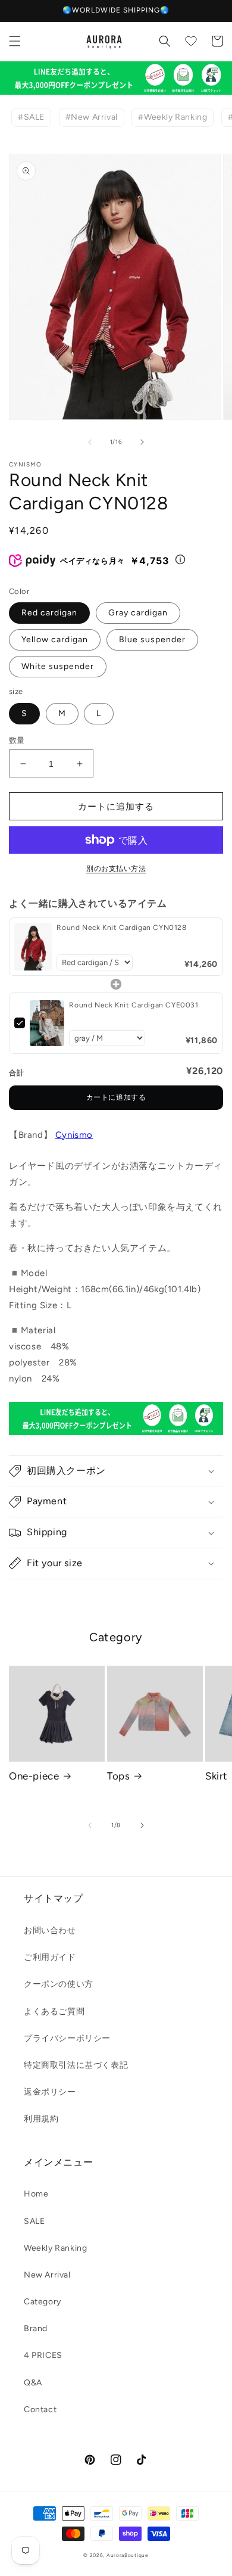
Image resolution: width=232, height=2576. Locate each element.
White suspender (58, 666)
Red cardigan (49, 613)
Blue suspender (152, 640)
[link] (33, 946)
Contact (40, 2409)
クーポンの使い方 (59, 1984)
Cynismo (74, 1135)
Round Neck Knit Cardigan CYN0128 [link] (121, 928)
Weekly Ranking (55, 2248)
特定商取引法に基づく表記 (76, 2065)
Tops (118, 1776)
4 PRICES (43, 2355)
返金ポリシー (50, 2092)
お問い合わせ (50, 1931)
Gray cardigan (138, 613)
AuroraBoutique (128, 2555)
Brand (36, 2328)
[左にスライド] (90, 442)
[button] (15, 41)
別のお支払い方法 (116, 869)
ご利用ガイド (50, 1957)
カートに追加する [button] (116, 1097)
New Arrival (47, 2275)
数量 (17, 740)
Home (36, 2194)
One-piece (34, 1776)
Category (43, 2302)
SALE (34, 2221)
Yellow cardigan (55, 640)
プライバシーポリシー (67, 2038)
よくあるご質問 (54, 2012)
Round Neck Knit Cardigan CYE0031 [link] (134, 1005)
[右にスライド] (142, 442)
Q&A (33, 2383)
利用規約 (41, 2119)
